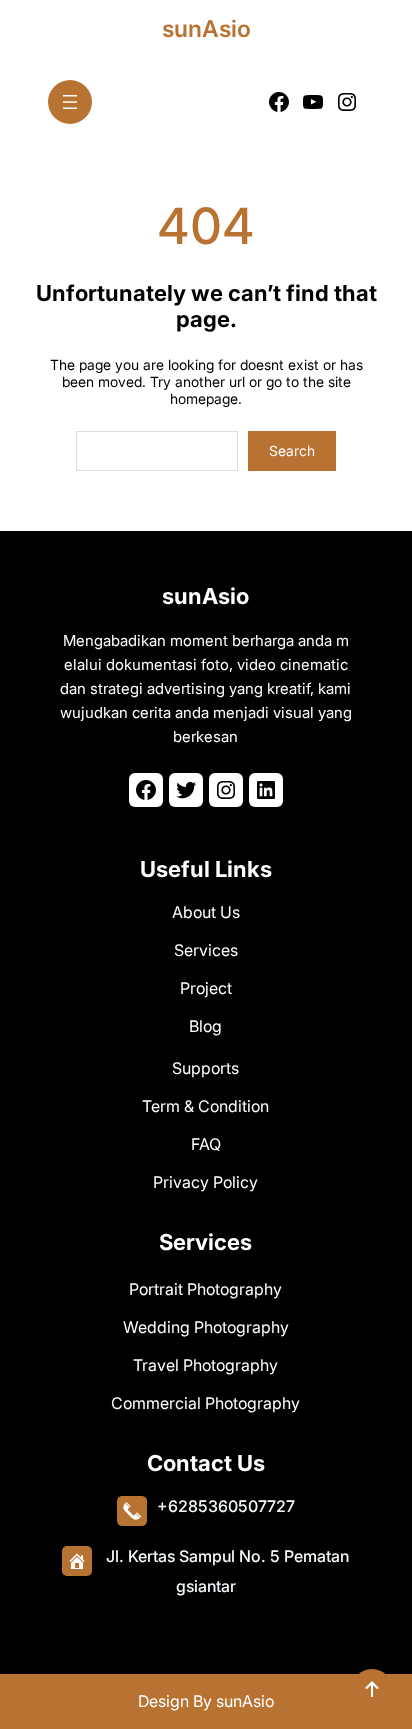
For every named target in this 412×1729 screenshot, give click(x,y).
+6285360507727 (226, 1506)
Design (165, 1701)
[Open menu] (70, 102)
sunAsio (206, 29)
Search (292, 450)
